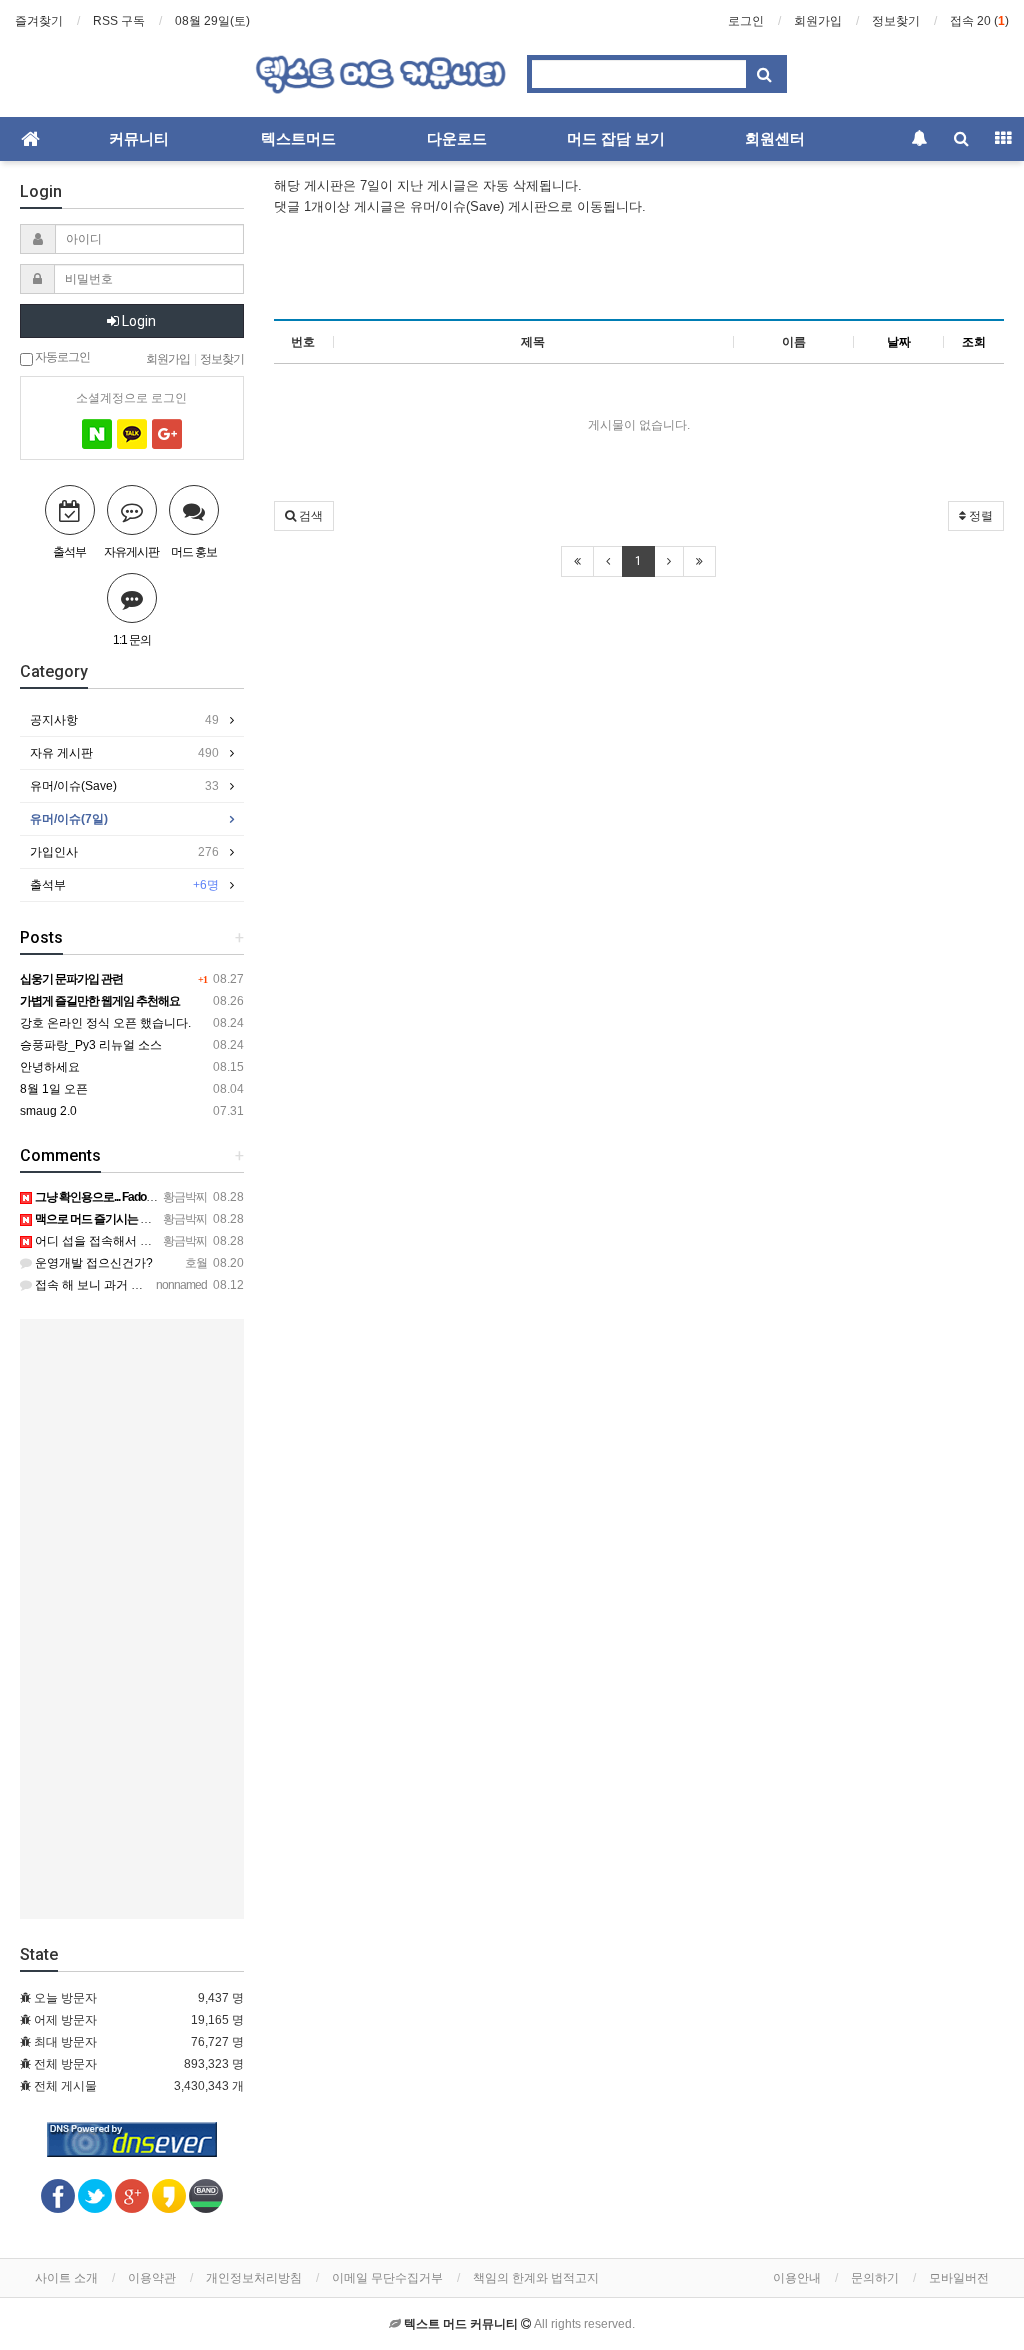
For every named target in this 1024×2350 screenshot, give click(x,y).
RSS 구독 (119, 21)
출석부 (124, 885)
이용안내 (797, 2278)
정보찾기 (896, 21)
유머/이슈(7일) (69, 819)
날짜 (899, 342)
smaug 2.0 (48, 1111)
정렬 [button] (979, 516)
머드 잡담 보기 (616, 139)
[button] (304, 516)
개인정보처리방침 (254, 2278)
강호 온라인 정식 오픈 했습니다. (105, 1023)
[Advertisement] (639, 267)
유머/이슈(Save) (124, 786)
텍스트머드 (298, 139)
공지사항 (124, 720)
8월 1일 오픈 (54, 1089)
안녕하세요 (50, 1067)
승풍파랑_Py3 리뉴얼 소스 (91, 1045)
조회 (974, 342)
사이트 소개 (66, 2278)
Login (137, 321)
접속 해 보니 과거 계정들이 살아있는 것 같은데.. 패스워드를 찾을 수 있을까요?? (246, 1285)
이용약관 (152, 2278)
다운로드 (457, 139)
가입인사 (124, 852)
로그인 (746, 21)
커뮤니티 (139, 139)
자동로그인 (61, 356)
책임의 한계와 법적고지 (536, 2278)
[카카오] (132, 434)
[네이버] (97, 434)
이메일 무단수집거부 (387, 2278)
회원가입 (818, 21)
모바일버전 (959, 2278)
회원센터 (775, 139)
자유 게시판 (124, 753)
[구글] (167, 434)
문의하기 (875, 2278)
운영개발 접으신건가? (92, 1263)
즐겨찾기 (39, 21)
